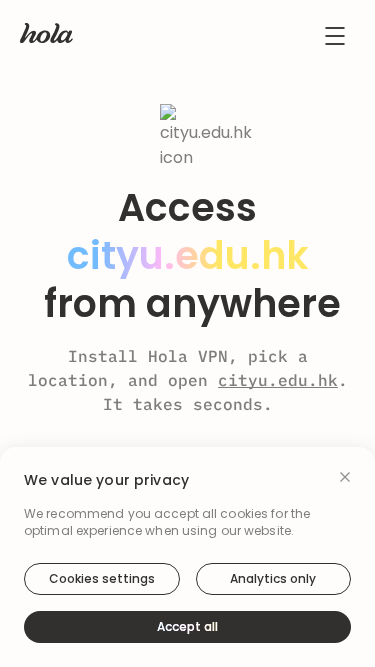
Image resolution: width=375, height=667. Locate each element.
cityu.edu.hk (278, 380)
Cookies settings (102, 578)
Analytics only (273, 578)
